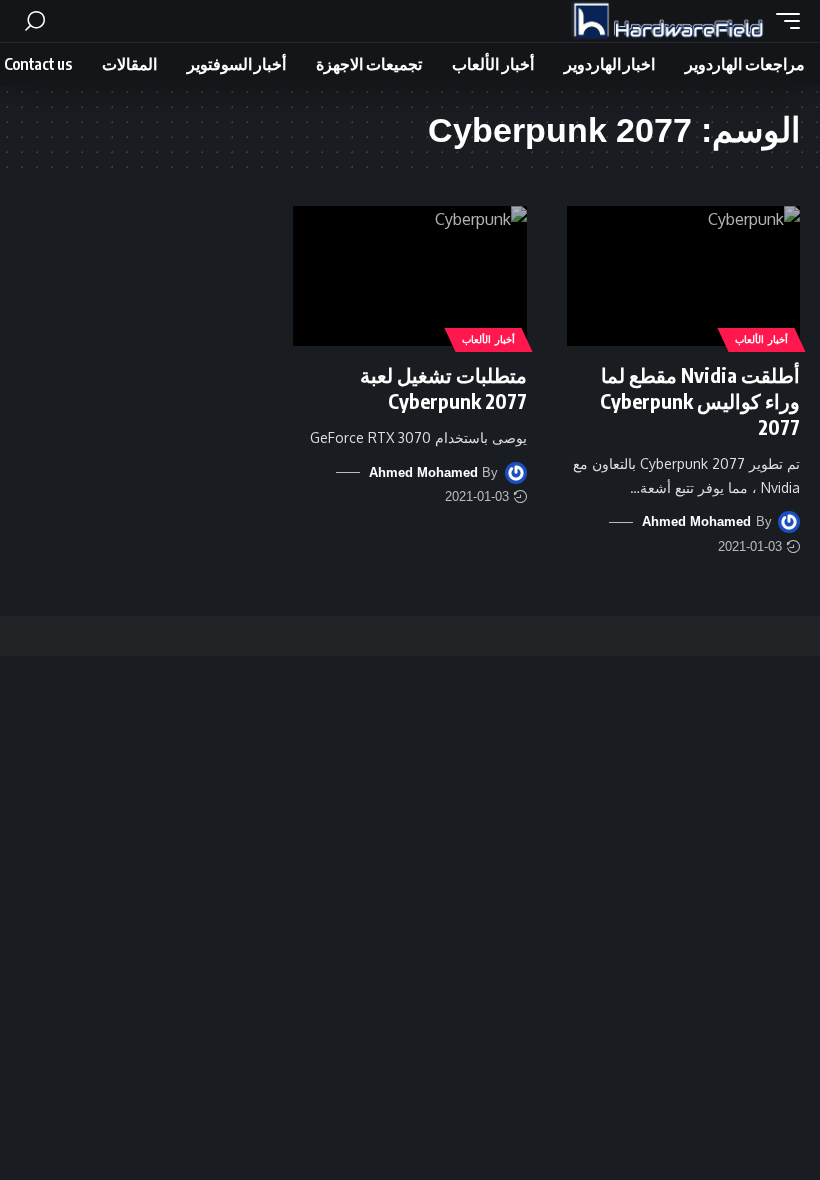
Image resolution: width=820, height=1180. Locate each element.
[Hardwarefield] (668, 21)
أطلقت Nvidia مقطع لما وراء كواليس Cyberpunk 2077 (700, 400)
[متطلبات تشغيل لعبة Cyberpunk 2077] (409, 276)
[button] (783, 21)
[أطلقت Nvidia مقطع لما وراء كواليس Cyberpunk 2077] (683, 276)
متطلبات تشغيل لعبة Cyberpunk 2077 (443, 387)
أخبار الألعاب (761, 339)
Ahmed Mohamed (696, 521)
